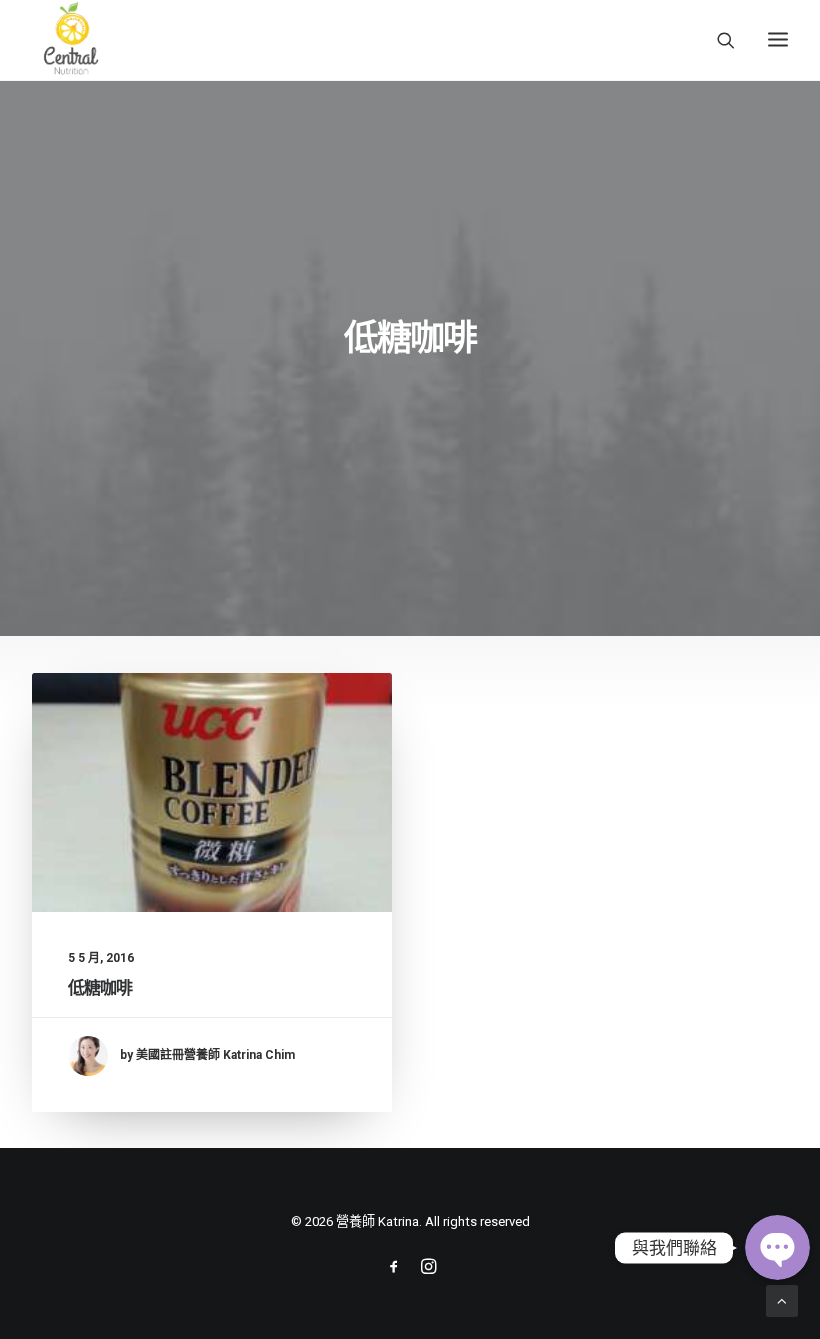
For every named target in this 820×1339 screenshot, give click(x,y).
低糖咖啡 (100, 988)
